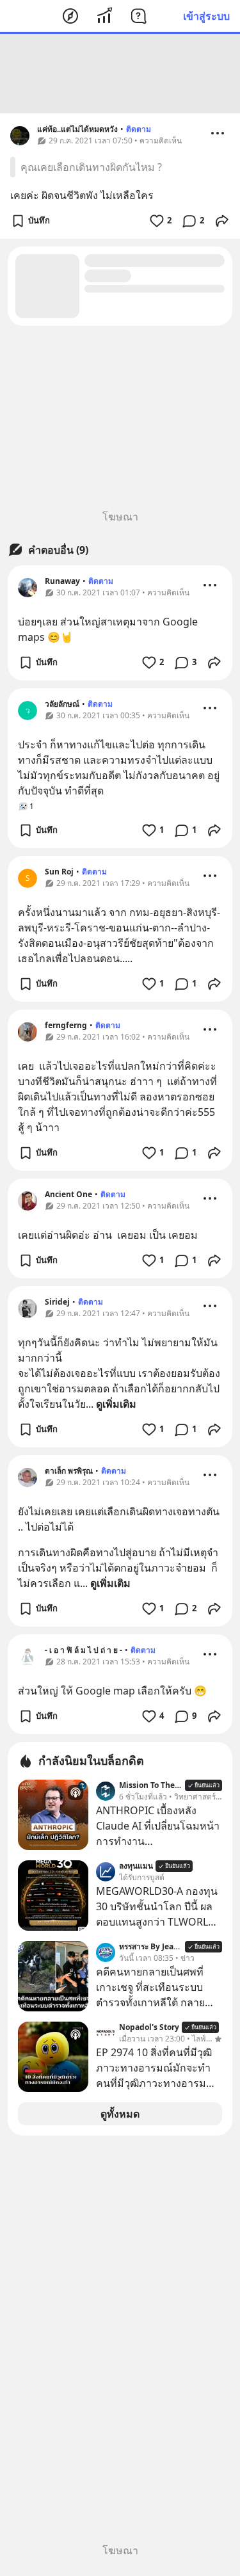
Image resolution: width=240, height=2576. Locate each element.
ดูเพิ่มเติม (116, 1404)
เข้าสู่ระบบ (206, 16)
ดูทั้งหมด (120, 2114)
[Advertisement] (120, 74)
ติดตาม (139, 129)
